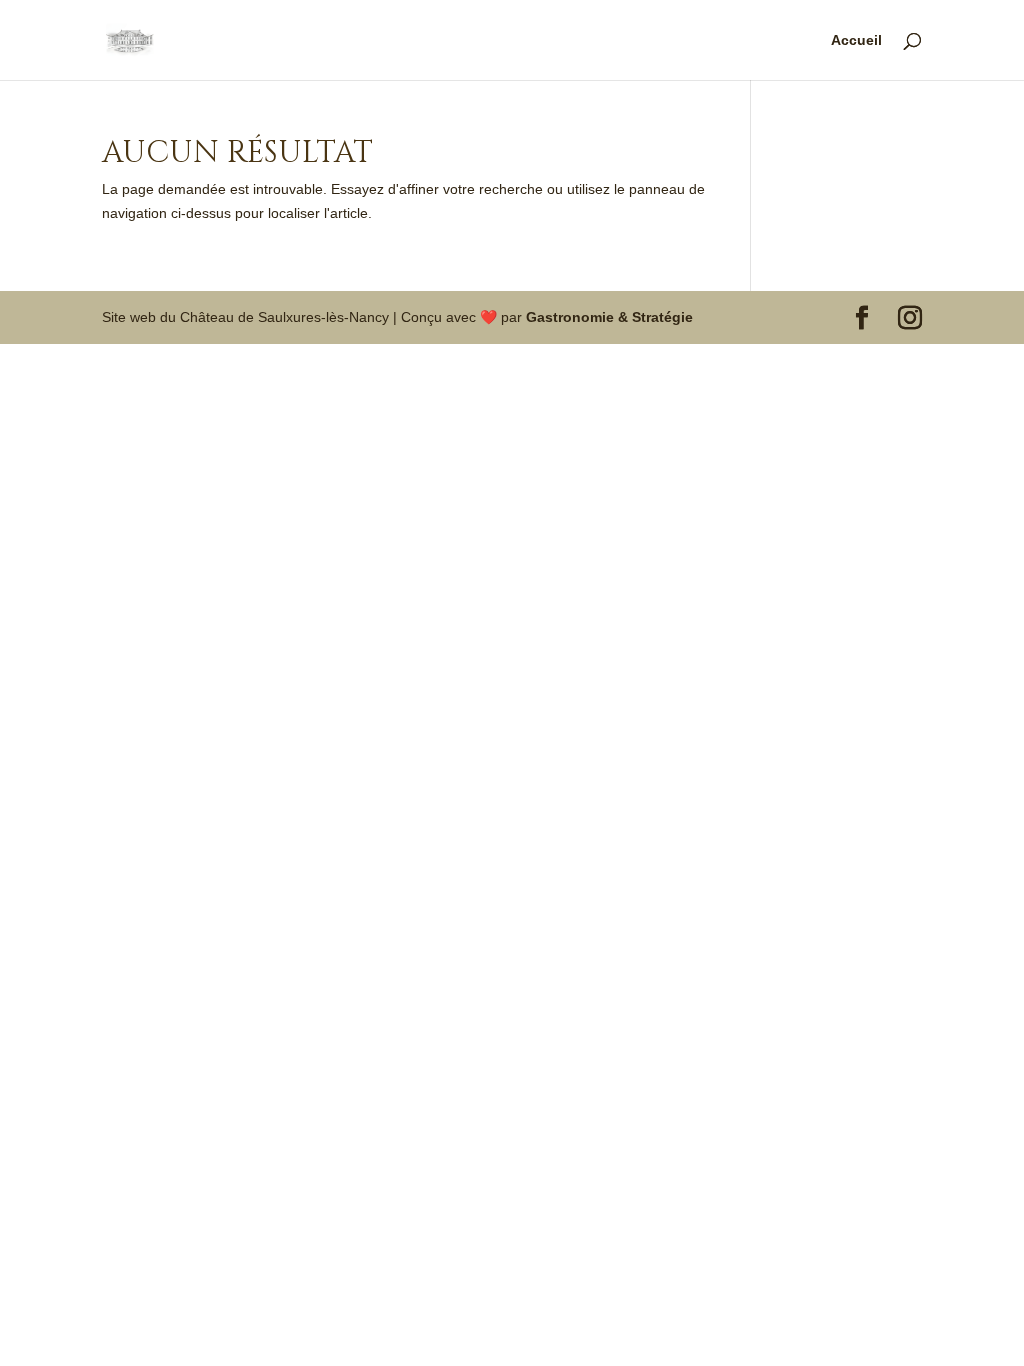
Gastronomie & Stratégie (609, 317)
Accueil (856, 40)
